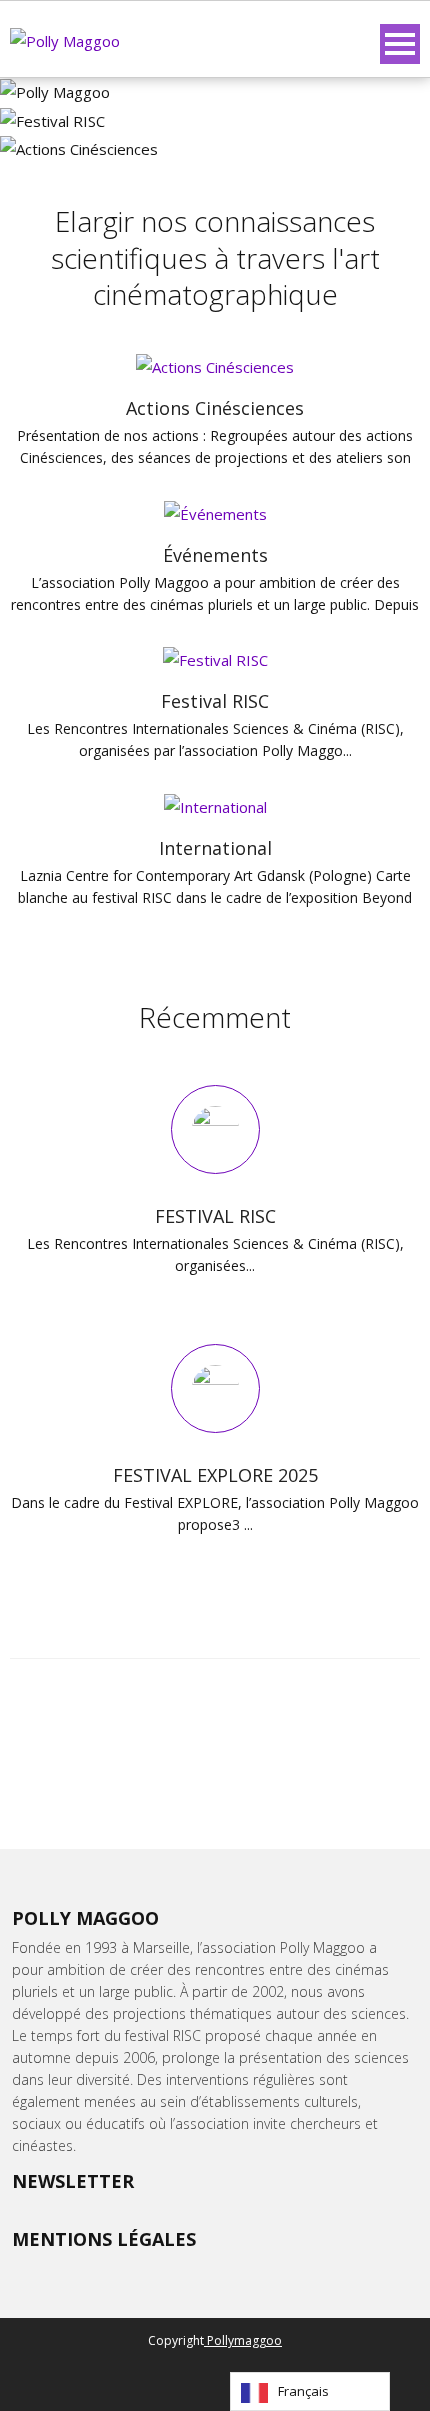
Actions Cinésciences (215, 408)
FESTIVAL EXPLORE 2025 (215, 1475)
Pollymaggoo (243, 2340)
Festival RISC (215, 701)
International (215, 848)
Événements (215, 555)
